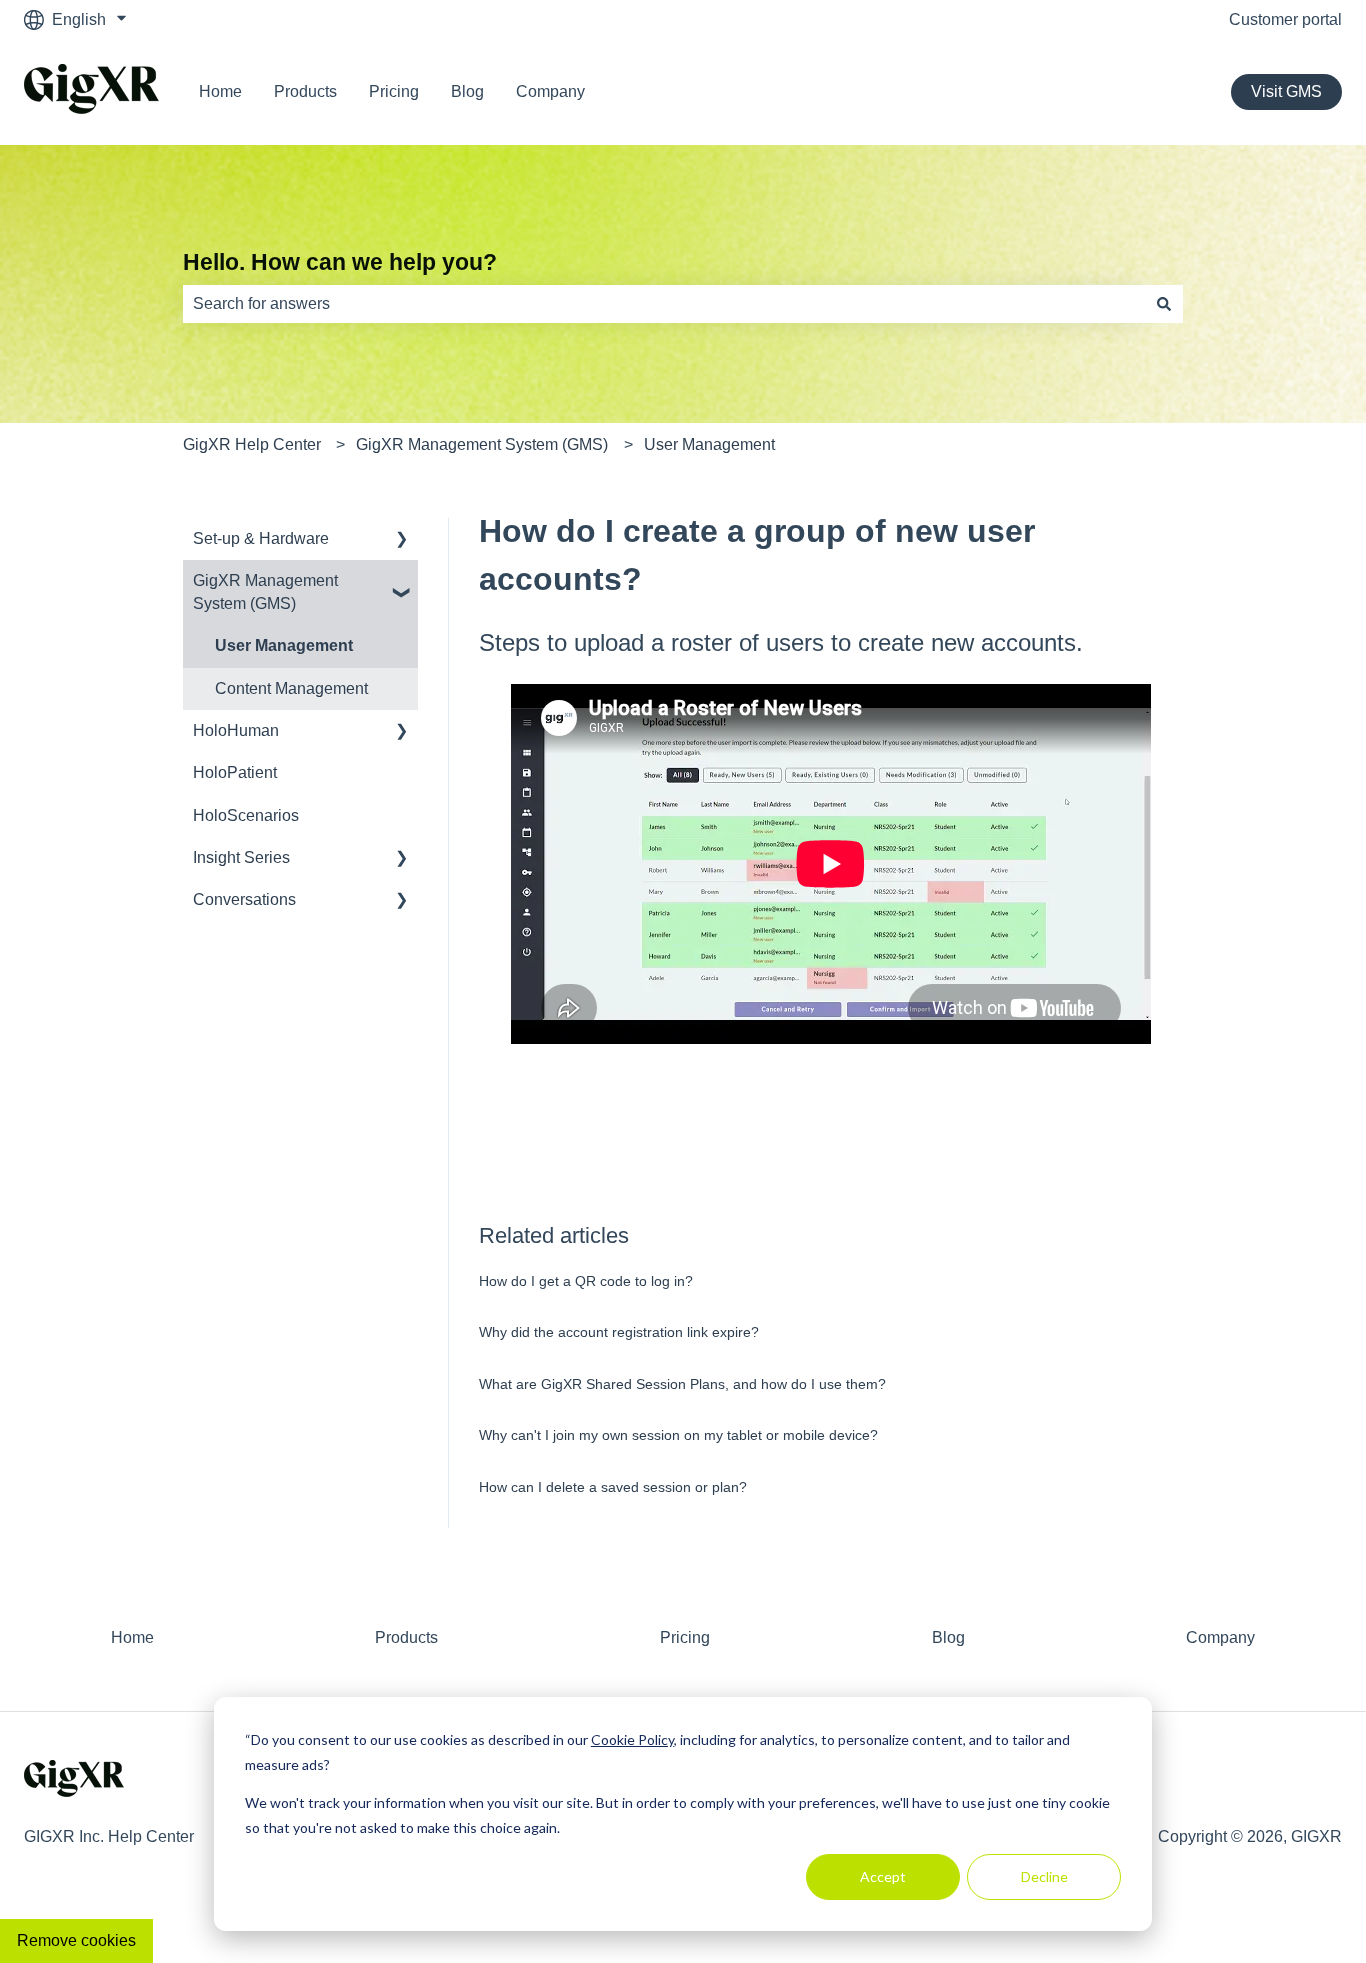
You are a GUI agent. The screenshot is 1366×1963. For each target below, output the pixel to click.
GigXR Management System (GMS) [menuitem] (265, 591)
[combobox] (664, 304)
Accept (883, 1876)
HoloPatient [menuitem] (235, 772)
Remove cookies (76, 1940)
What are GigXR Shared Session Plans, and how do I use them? (682, 1384)
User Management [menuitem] (284, 645)
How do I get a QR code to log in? (586, 1281)
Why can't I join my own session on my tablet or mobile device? (678, 1435)
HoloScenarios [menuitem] (246, 815)
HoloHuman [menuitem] (236, 730)
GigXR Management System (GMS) (482, 444)
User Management (709, 444)
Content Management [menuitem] (291, 688)
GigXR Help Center (252, 444)
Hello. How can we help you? (340, 262)
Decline (1044, 1876)
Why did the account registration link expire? (619, 1332)
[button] (402, 540)
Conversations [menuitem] (244, 899)
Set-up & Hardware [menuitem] (261, 538)
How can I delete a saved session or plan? (613, 1487)
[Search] (1164, 304)
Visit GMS (1286, 91)
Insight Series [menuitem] (241, 857)
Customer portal (1285, 19)
